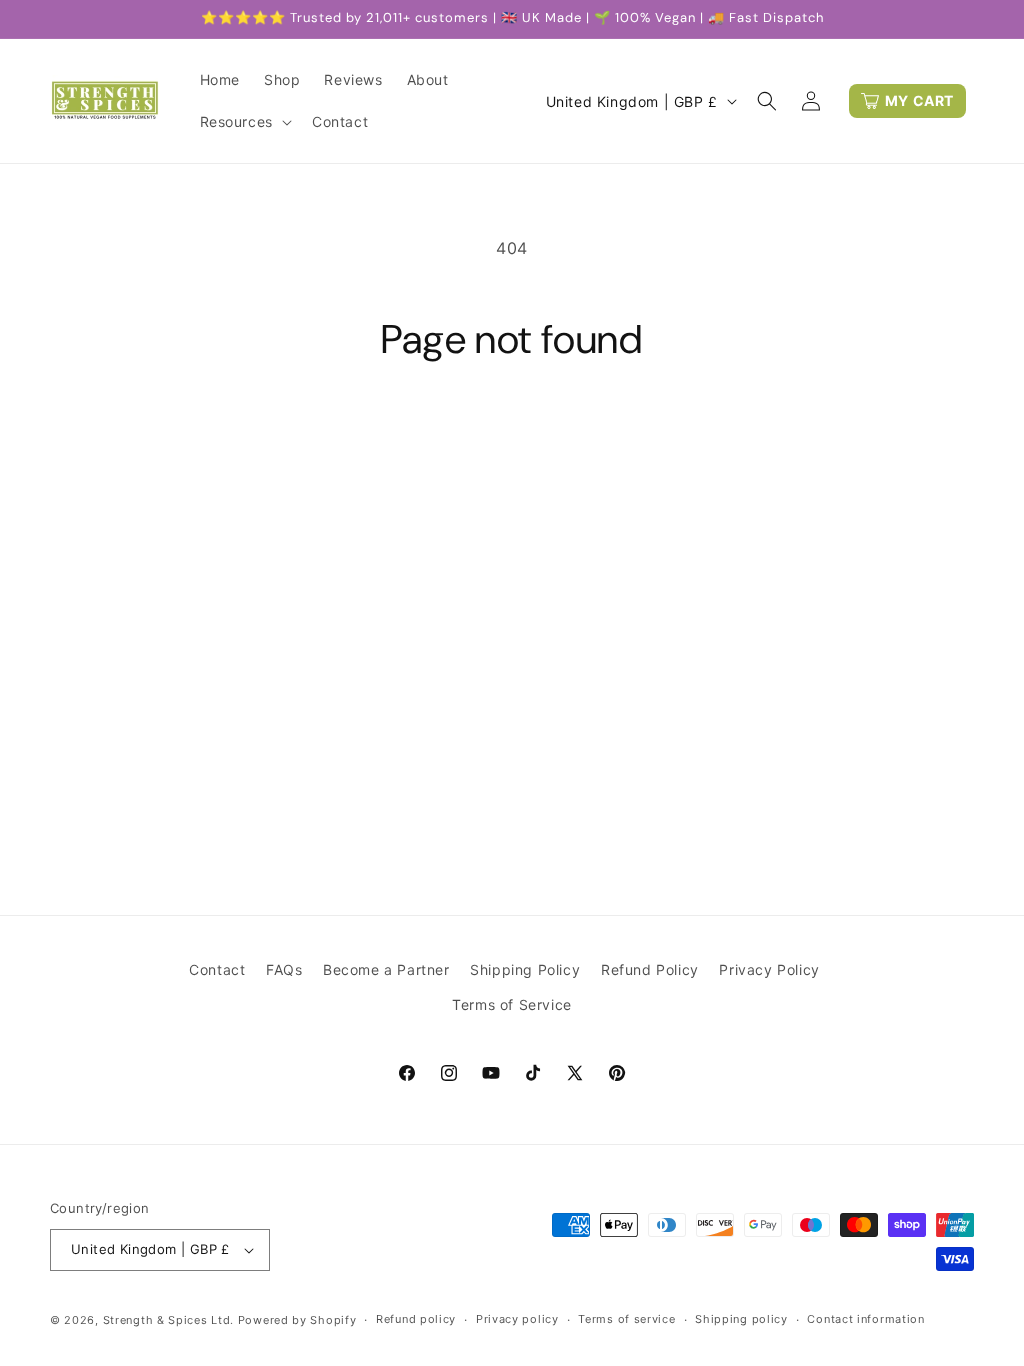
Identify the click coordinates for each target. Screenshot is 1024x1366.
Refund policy (416, 1319)
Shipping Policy (525, 969)
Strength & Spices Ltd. (168, 1320)
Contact (217, 969)
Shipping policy (741, 1319)
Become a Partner (386, 969)
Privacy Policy (769, 969)
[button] (244, 122)
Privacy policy (517, 1319)
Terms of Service (512, 1004)
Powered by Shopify (297, 1320)
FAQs (284, 969)
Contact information (865, 1319)
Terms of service (626, 1319)
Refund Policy (650, 969)
